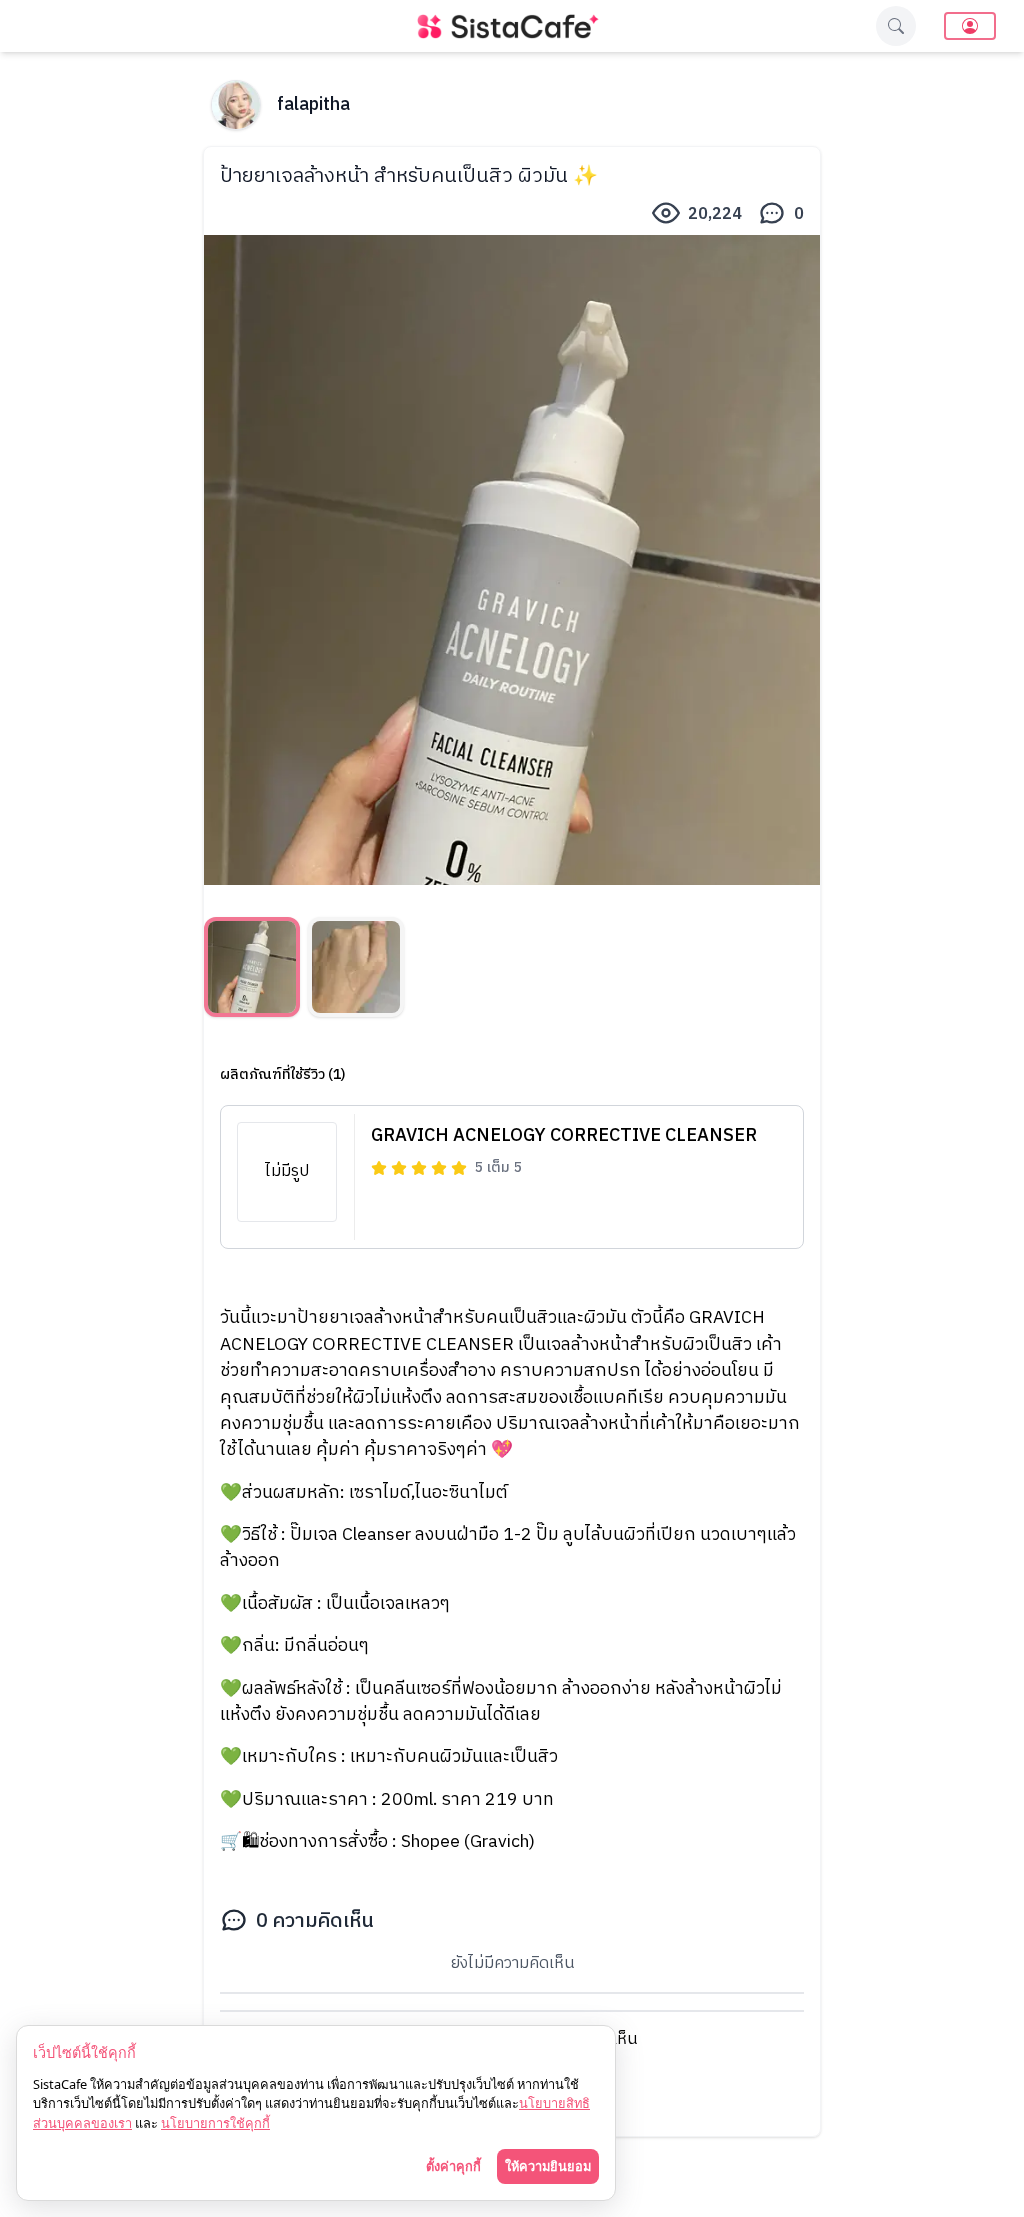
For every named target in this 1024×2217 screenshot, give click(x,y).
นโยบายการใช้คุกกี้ (215, 2123)
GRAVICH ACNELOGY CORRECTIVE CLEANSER (564, 1136)
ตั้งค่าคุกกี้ (453, 2166)
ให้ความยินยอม (548, 2166)
